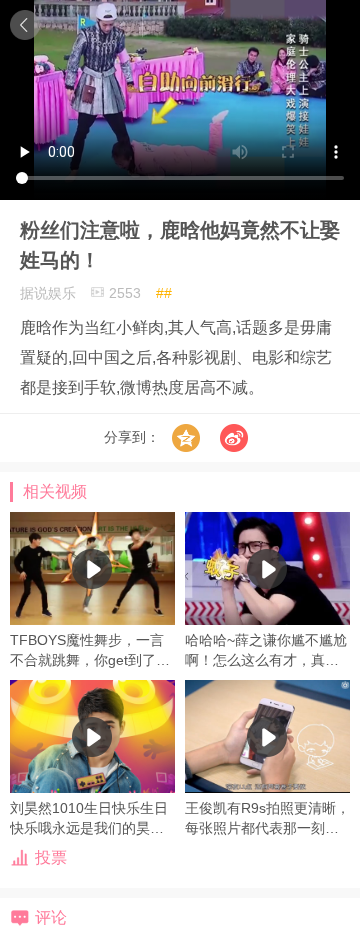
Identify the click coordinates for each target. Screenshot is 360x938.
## (164, 293)
